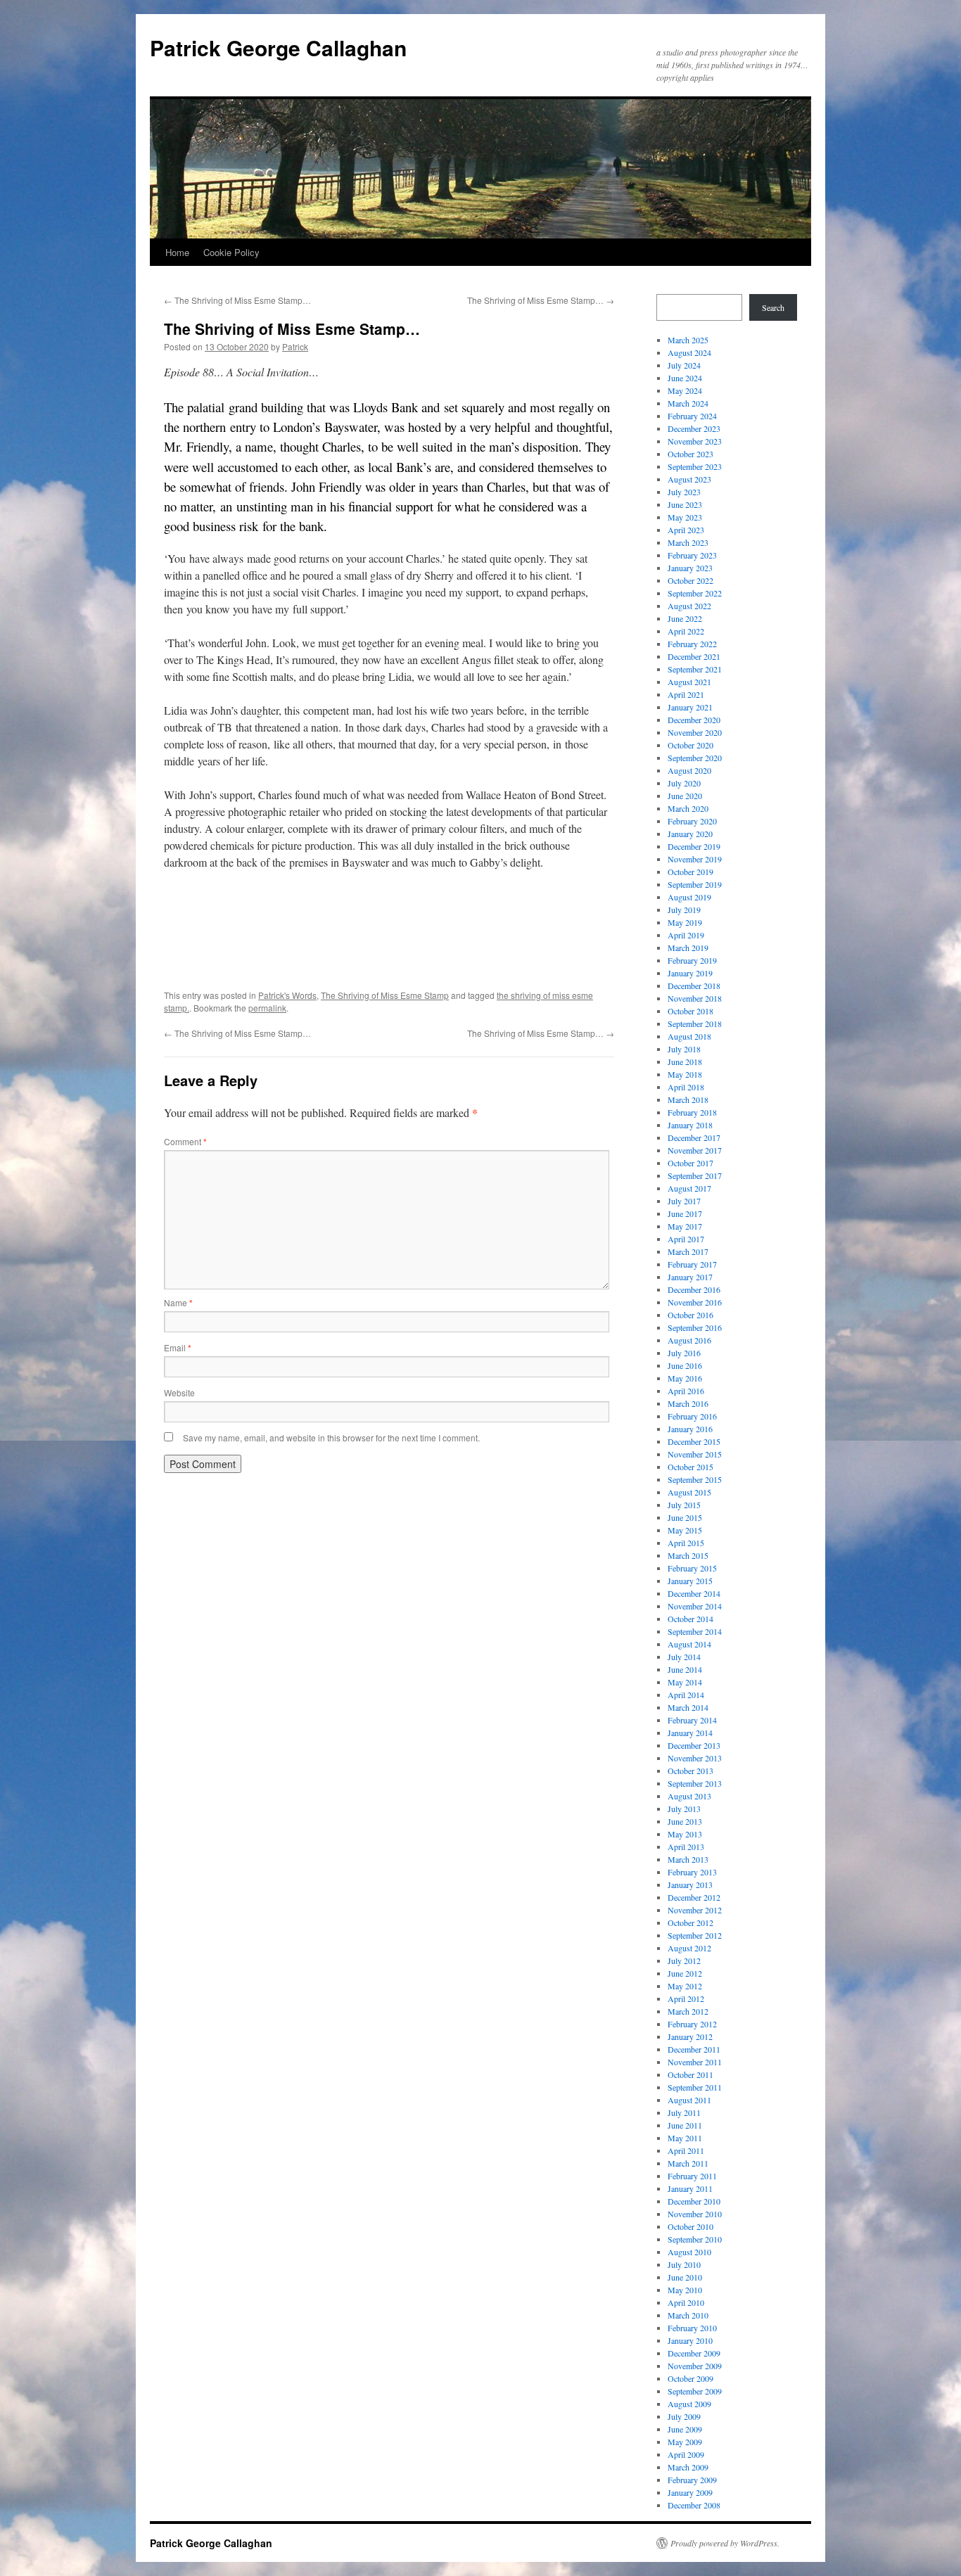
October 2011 (690, 2074)
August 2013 (689, 1796)
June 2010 (685, 2277)
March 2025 (688, 340)
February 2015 (692, 1568)
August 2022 (689, 606)
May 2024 (685, 390)
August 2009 (689, 2404)
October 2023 (690, 454)
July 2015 (684, 1505)
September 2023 (695, 466)
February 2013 (692, 1872)
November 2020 (695, 732)
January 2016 (690, 1429)
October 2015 (690, 1467)
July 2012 (684, 1960)
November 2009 (695, 2366)
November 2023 (695, 441)
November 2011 (695, 2062)
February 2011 (692, 2176)
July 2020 (684, 783)
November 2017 (695, 1150)
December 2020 (694, 720)
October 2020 (690, 745)
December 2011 (694, 2049)
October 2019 (690, 872)
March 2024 (688, 403)
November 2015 (695, 1454)
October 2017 (690, 1163)
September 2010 (695, 2239)
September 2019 (695, 884)
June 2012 (685, 1973)
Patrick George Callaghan (278, 47)
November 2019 (695, 859)
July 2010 (684, 2264)
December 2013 (694, 1745)
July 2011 (684, 2112)
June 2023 (685, 504)
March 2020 (688, 808)
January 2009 (690, 2492)
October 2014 (690, 1619)
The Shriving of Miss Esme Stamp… (237, 300)
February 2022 (692, 644)
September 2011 (695, 2087)
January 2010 (690, 2340)
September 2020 (695, 758)
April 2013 (686, 1847)
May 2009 (685, 2442)
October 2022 (690, 580)
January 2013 (690, 1885)
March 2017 (688, 1251)
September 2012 (695, 1935)
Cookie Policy (231, 252)
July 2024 (684, 365)
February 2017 (692, 1264)
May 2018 (685, 1074)
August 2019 (689, 897)
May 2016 (685, 1378)
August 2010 (689, 2252)
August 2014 (689, 1644)
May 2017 (685, 1226)
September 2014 (695, 1631)
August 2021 (689, 682)
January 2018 (690, 1125)
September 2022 (695, 593)
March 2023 (688, 542)
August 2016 (689, 1340)
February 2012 (692, 2024)
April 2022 (686, 631)
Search (773, 307)
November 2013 (695, 1758)
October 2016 (690, 1315)
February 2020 (692, 821)
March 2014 (688, 1707)
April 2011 (686, 2150)
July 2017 (684, 1201)
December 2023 (694, 428)
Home (177, 252)
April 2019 (686, 935)
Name (178, 1302)
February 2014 (692, 1720)
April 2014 (686, 1695)
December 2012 (694, 1897)
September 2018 (695, 1024)
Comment (185, 1141)
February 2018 (692, 1112)
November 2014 (695, 1606)
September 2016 (695, 1327)
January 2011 (690, 2188)
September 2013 (695, 1783)
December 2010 (694, 2201)
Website (179, 1392)
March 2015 (688, 1555)
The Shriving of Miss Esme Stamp (385, 995)
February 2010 (692, 2328)
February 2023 (692, 555)
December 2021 (694, 656)
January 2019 (690, 973)
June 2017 (685, 1213)
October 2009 (690, 2378)
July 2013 (684, 1809)
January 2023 (690, 568)
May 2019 (685, 922)
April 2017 (686, 1239)
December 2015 (694, 1441)
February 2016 (692, 1416)
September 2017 (695, 1175)
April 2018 (686, 1087)
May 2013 (685, 1834)
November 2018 (695, 998)
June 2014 (685, 1669)
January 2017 (690, 1277)
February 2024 (692, 416)
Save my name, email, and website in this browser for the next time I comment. (331, 1437)
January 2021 (690, 707)
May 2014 (685, 1682)
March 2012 (688, 2011)
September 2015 (695, 1479)
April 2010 (686, 2302)
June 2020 (685, 796)
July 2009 (684, 2416)
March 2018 (688, 1099)
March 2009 (688, 2467)
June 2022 (685, 618)
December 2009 (694, 2353)
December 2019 (694, 846)
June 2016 (685, 1365)
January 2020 (690, 834)
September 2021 (695, 669)
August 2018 (689, 1036)
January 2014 (690, 1733)
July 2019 (684, 910)
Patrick (295, 346)
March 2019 (688, 948)
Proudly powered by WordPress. (725, 2543)
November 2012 (695, 1910)
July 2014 (684, 1657)
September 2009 (695, 2391)
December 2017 (694, 1137)
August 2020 (689, 770)
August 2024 (689, 352)
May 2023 (685, 517)
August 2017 (689, 1188)
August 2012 (689, 1948)
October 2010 (690, 2226)
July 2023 (684, 492)
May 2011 (685, 2138)
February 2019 (692, 960)
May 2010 (685, 2290)
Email (178, 1347)
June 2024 (685, 378)
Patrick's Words (287, 995)
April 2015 (686, 1543)
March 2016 (688, 1403)
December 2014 (694, 1593)
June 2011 (685, 2125)
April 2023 (686, 530)
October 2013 (690, 1771)
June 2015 (685, 1517)
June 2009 (685, 2429)
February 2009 (692, 2480)
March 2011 (688, 2163)
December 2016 (694, 1289)
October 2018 (690, 1011)
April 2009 (686, 2454)
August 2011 (689, 2100)
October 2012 (690, 1923)
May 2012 (685, 1986)
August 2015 (689, 1492)
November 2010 (695, 2214)
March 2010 (688, 2315)
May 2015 (685, 1530)
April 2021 (686, 694)
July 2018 (684, 1049)
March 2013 (688, 1859)
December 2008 (694, 2505)
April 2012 (686, 1998)
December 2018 (694, 986)
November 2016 (695, 1302)
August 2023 (689, 479)
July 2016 (684, 1353)
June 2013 (685, 1821)
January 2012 (690, 2036)
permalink (267, 1008)
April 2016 (686, 1391)
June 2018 (685, 1061)
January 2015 (690, 1581)
